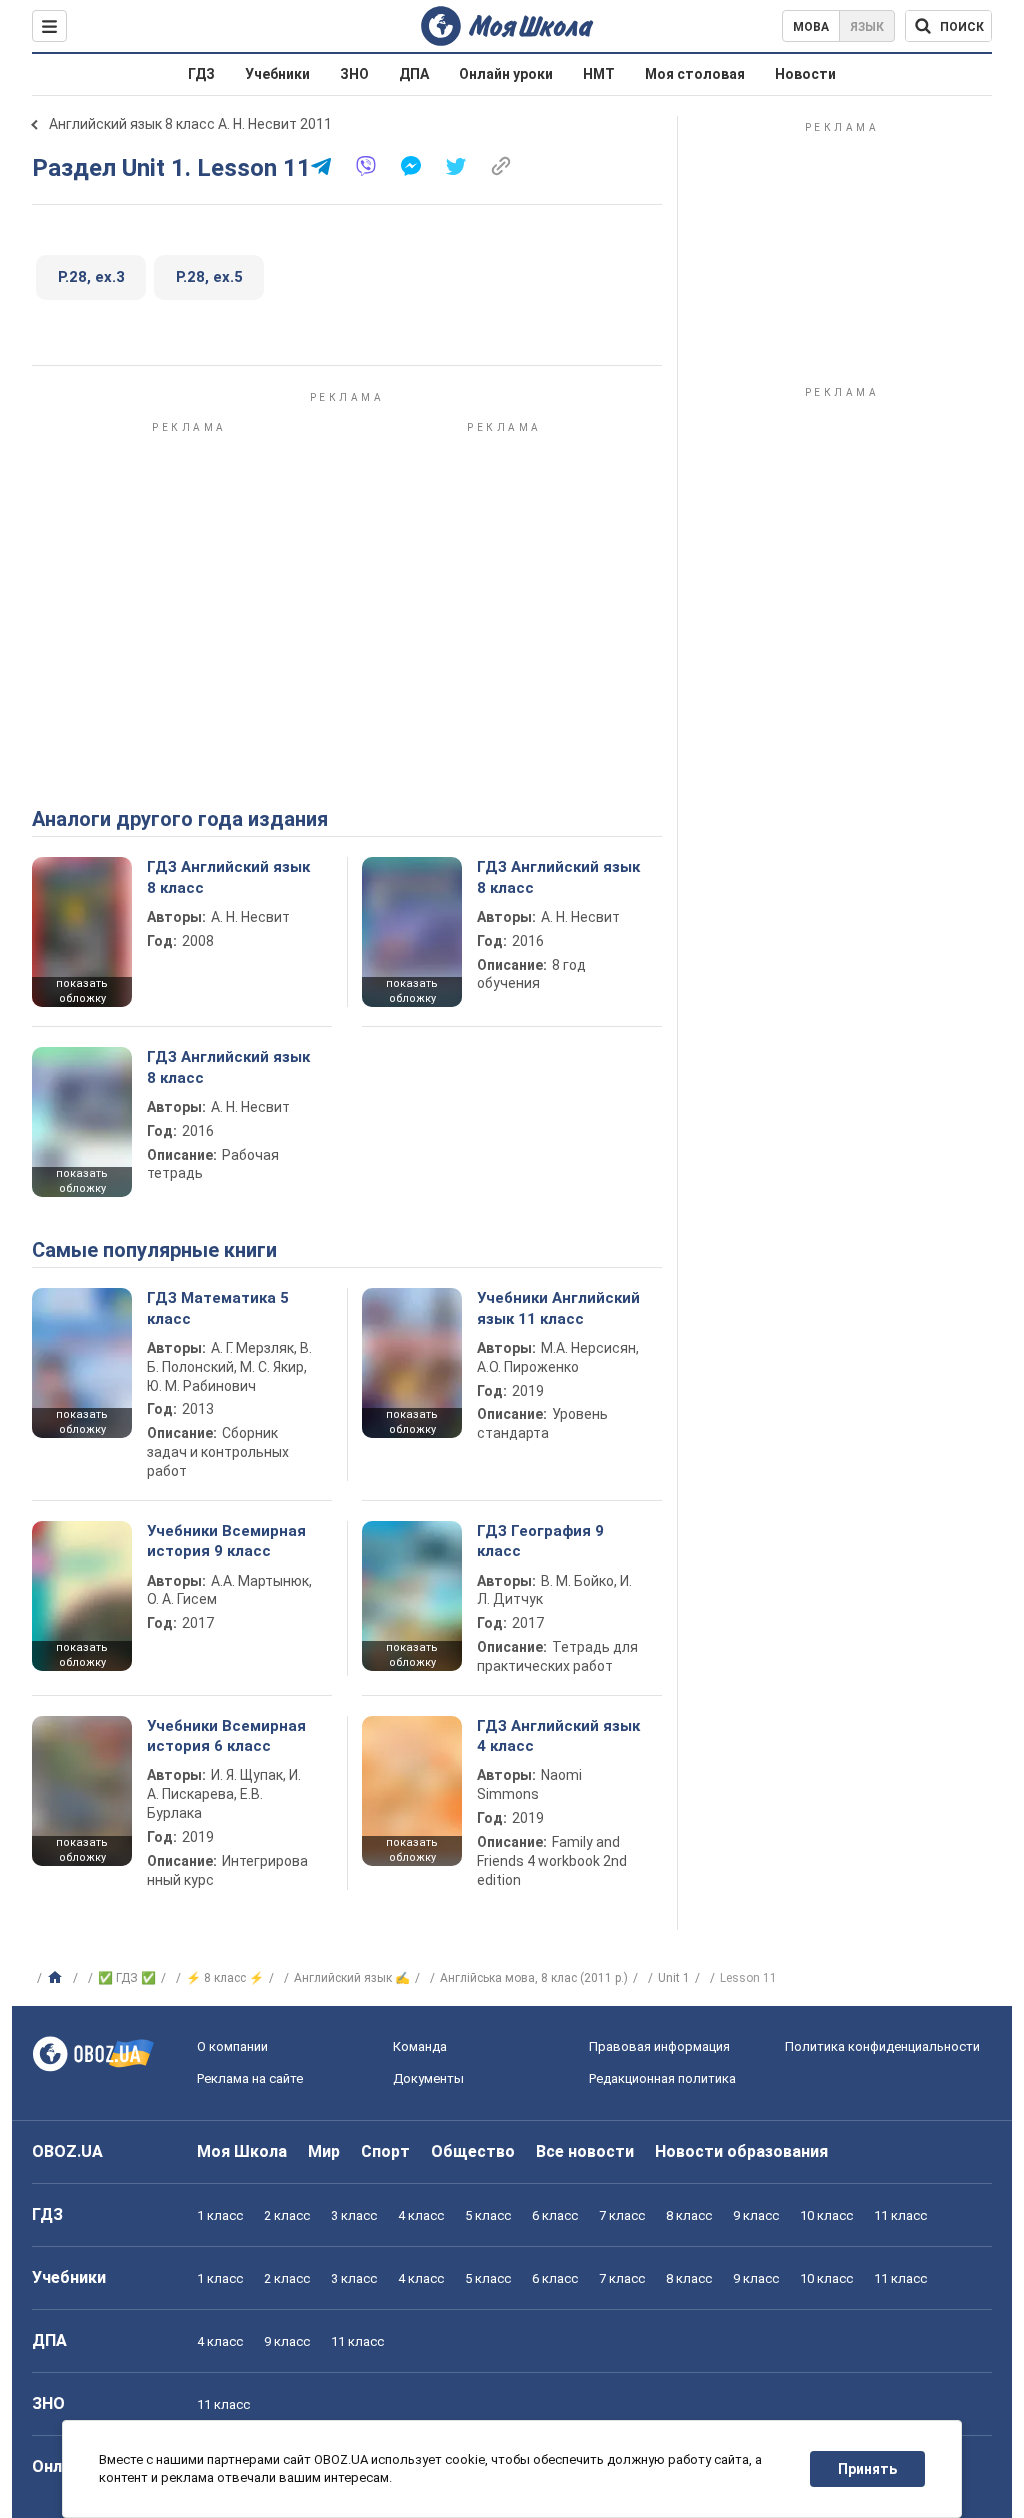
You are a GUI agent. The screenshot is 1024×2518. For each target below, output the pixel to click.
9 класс (756, 2215)
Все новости (585, 2151)
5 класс (488, 2215)
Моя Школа (242, 2151)
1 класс (220, 2215)
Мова (811, 27)
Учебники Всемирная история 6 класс (226, 1736)
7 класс (622, 2215)
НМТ (599, 74)
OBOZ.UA (67, 2151)
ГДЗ (201, 74)
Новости (805, 74)
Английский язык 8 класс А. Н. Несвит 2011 (190, 124)
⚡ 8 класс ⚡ (225, 1978)
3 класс (354, 2215)
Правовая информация (659, 2046)
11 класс (900, 2215)
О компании (232, 2046)
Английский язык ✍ (352, 1978)
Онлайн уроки (506, 74)
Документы (428, 2078)
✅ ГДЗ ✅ (127, 1978)
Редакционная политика (662, 2078)
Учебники (277, 74)
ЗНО (354, 74)
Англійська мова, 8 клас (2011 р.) (534, 1978)
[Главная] (57, 1978)
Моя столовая (695, 74)
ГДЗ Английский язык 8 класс (228, 877)
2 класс (287, 2215)
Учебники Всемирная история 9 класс (226, 1541)
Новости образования (741, 2151)
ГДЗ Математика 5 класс (218, 1308)
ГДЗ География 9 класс (540, 1541)
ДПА (414, 74)
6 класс (555, 2215)
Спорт (385, 2151)
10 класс (826, 2215)
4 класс (421, 2215)
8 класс (689, 2215)
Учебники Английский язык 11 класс (558, 1308)
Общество (473, 2151)
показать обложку (82, 991)
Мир (324, 2151)
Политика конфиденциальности (882, 2046)
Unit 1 (674, 1978)
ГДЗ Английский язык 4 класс (558, 1736)
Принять (867, 2469)
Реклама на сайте (250, 2078)
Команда (420, 2046)
